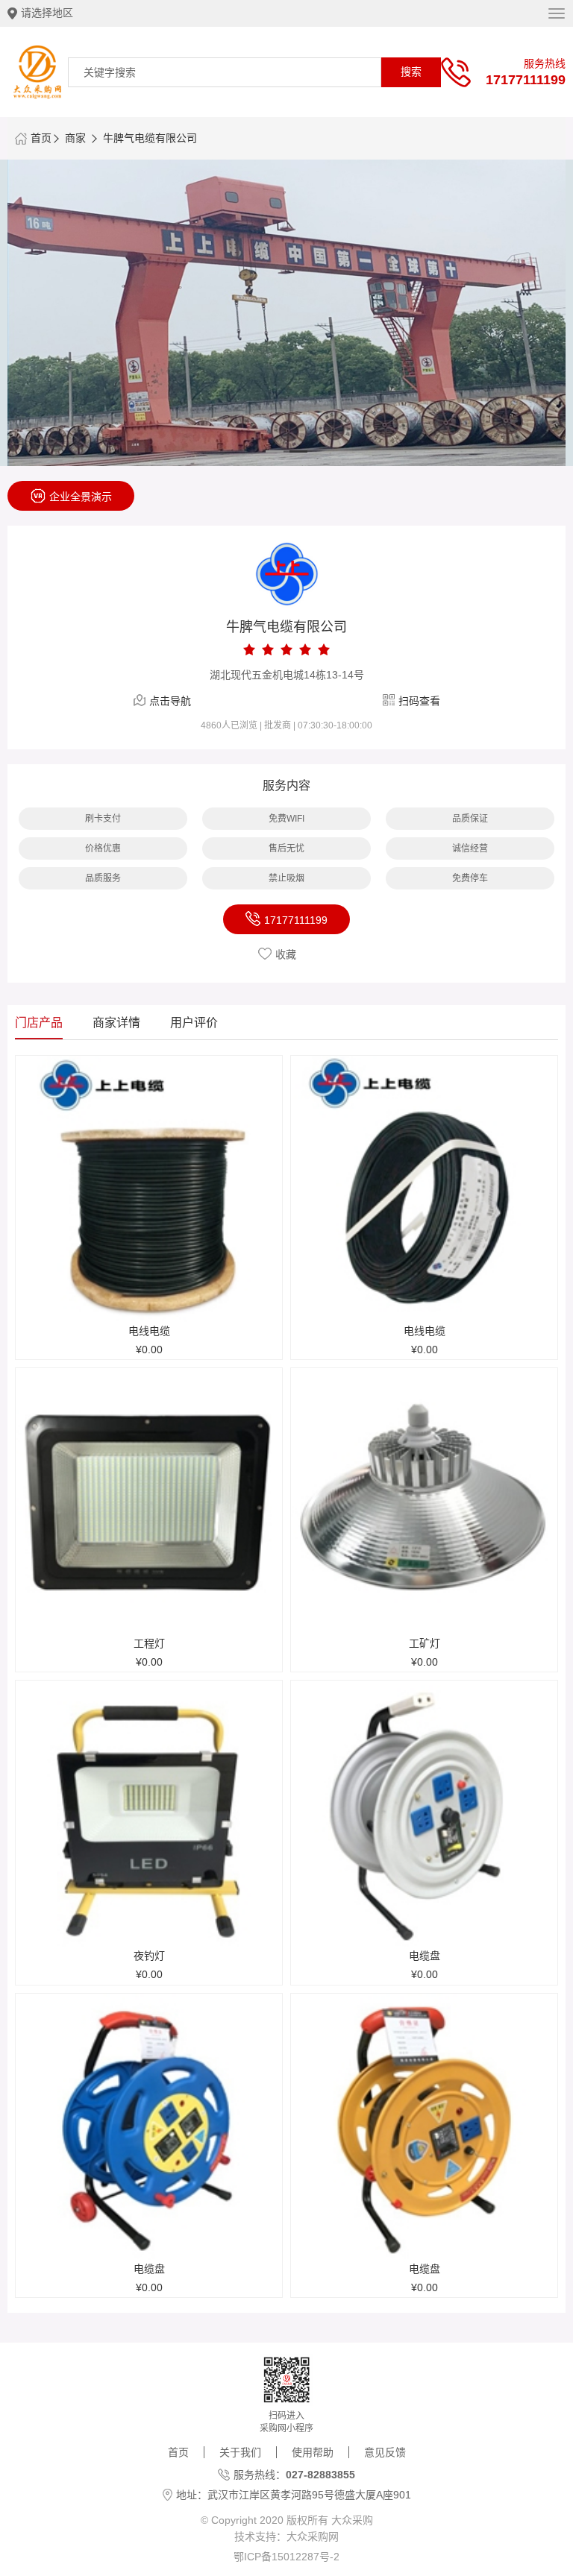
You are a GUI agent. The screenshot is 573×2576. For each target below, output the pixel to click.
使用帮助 (313, 2452)
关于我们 (240, 2452)
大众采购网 (313, 2536)
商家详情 (116, 1023)
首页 (41, 138)
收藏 (286, 954)
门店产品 (39, 1023)
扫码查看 (419, 701)
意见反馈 (385, 2452)
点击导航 (170, 701)
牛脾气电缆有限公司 (150, 138)
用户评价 (194, 1023)
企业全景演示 (81, 497)
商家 (75, 138)
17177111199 (526, 79)
